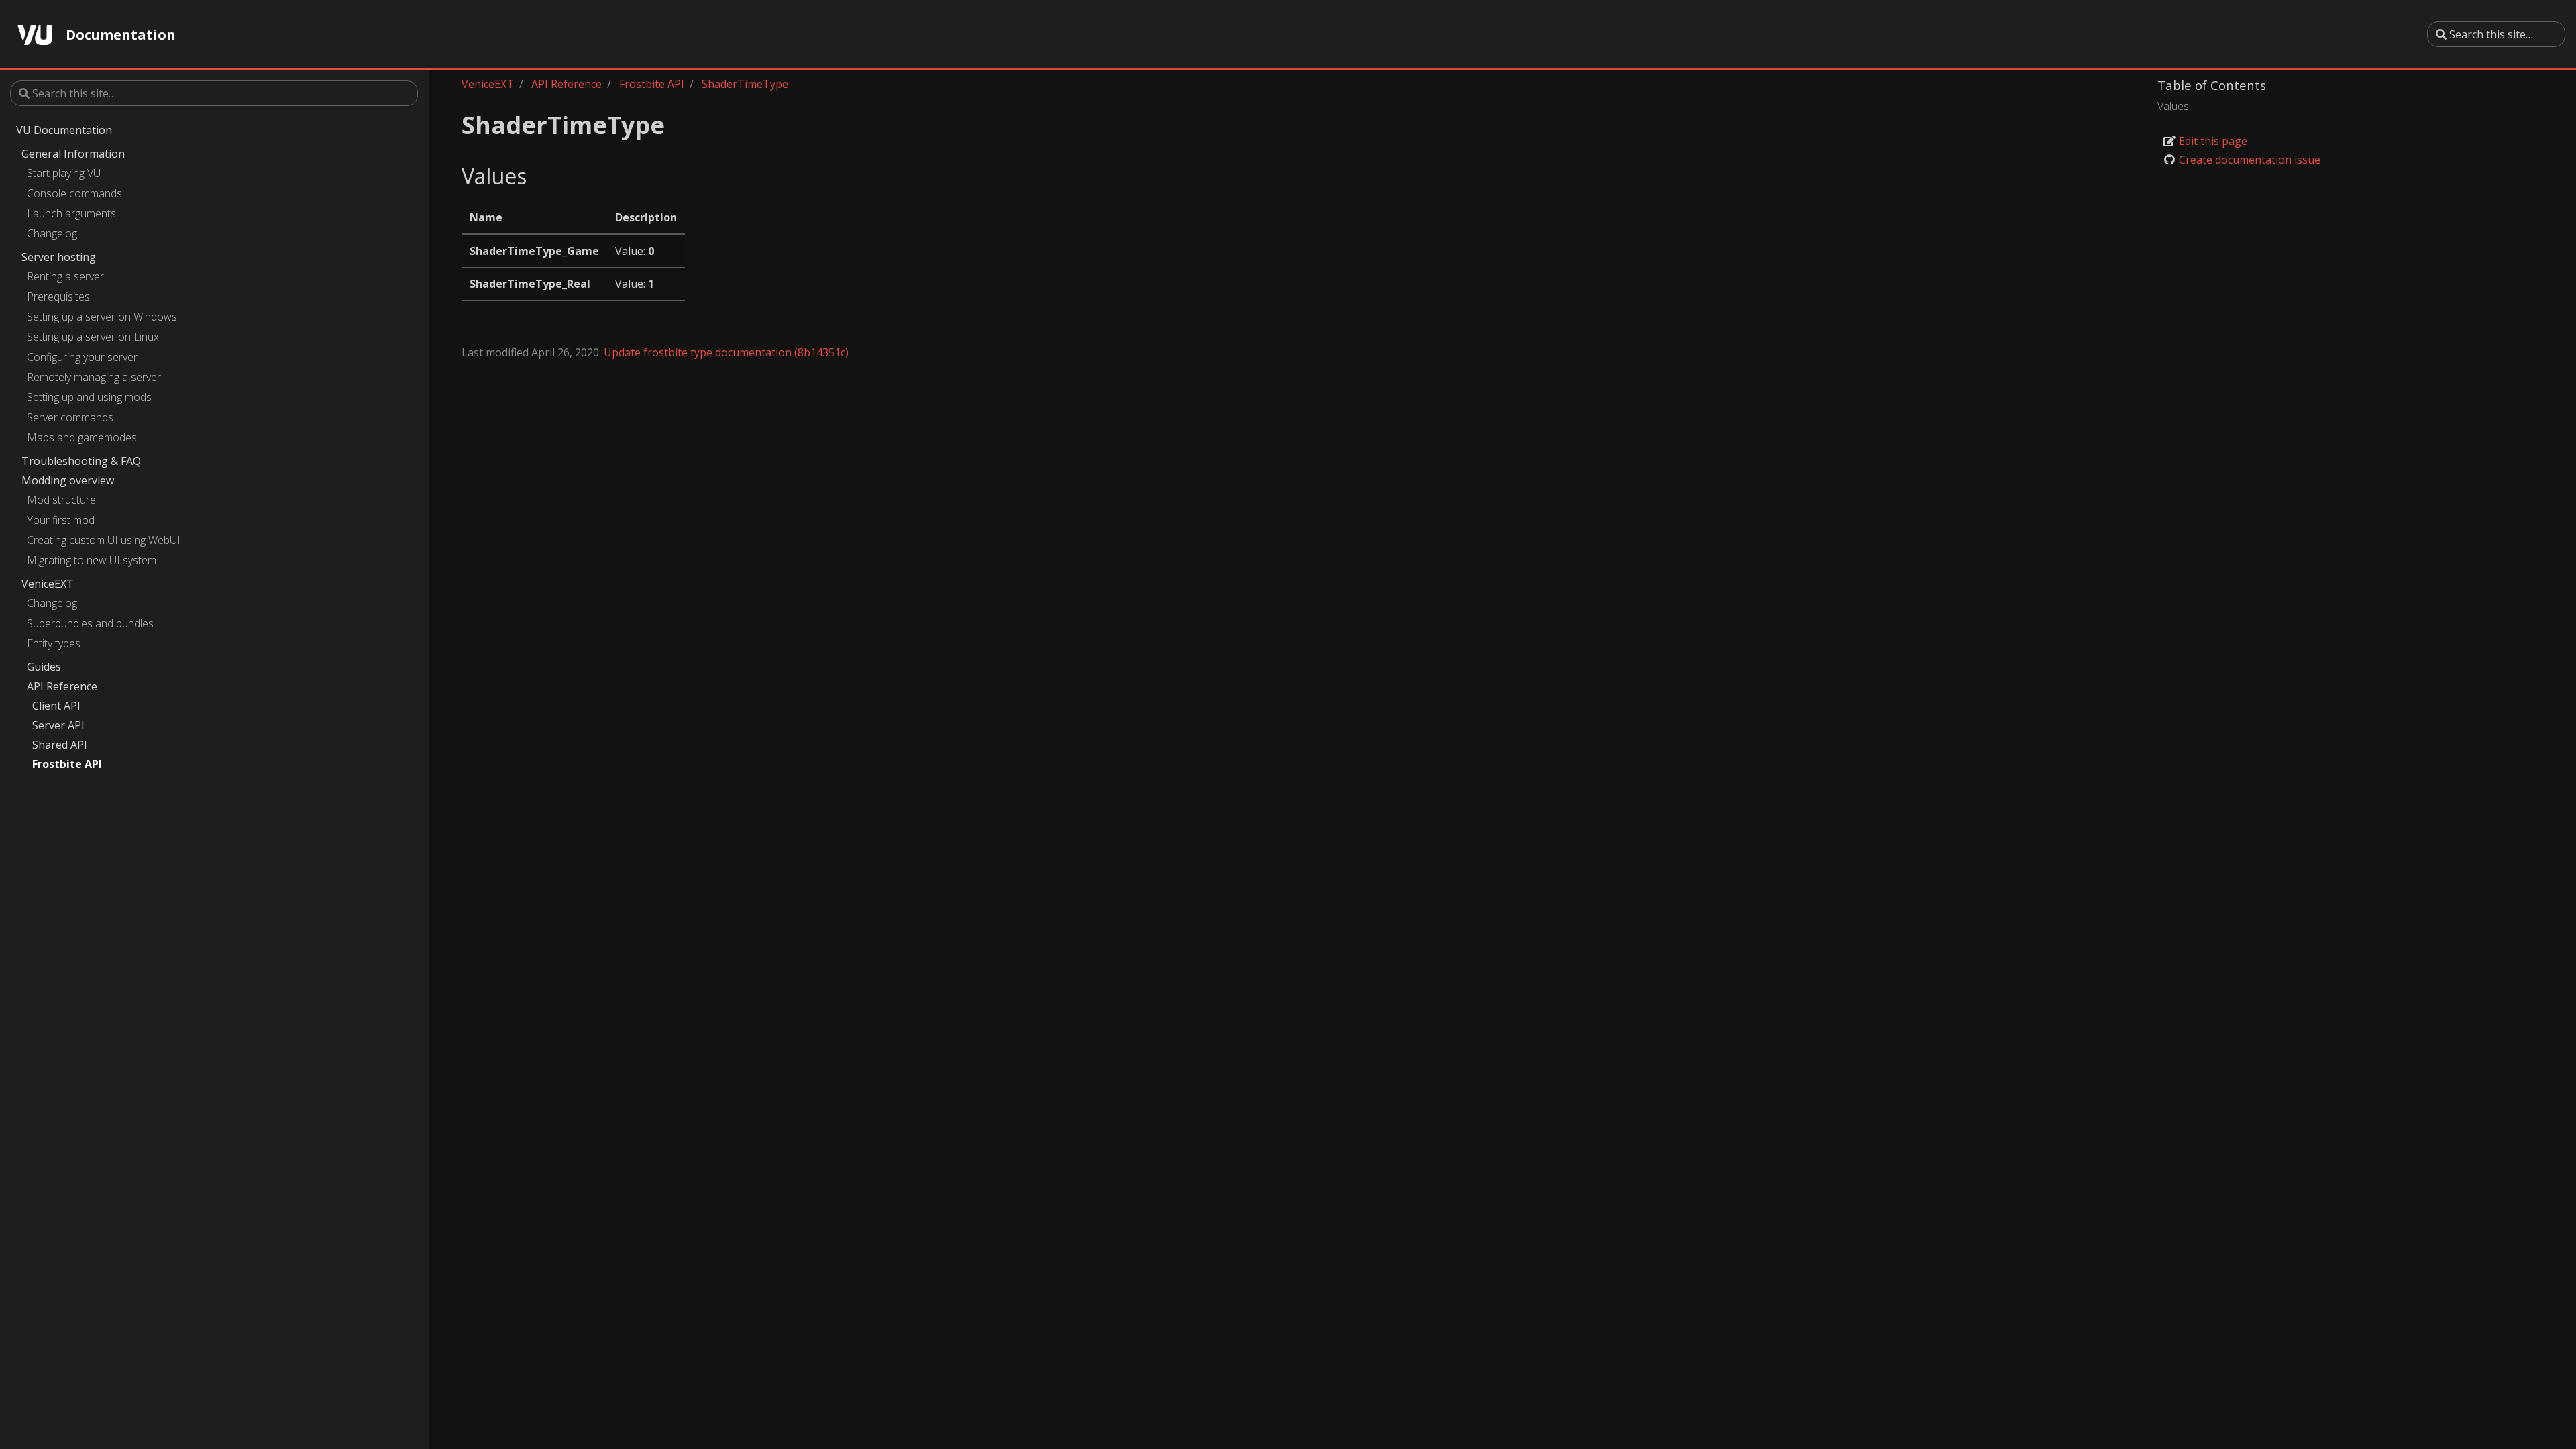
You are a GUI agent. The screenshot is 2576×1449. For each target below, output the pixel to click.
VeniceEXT (48, 584)
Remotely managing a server (94, 377)
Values (2173, 106)
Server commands (70, 417)
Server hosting (59, 257)
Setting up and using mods (89, 397)
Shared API (60, 745)
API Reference (62, 686)
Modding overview (68, 480)
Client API (56, 706)
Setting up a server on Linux (93, 337)
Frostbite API (67, 764)
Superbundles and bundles (90, 623)
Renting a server (65, 276)
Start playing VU (64, 173)
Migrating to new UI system (92, 560)
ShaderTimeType (745, 84)
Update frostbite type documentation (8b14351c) (726, 352)
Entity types (54, 643)
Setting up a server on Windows (102, 317)
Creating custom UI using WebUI (104, 540)
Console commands (74, 193)
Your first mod (61, 520)
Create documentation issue (2248, 160)
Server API (58, 725)
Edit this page (2212, 141)
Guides (44, 667)
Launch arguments (71, 213)
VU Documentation (64, 130)
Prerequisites (58, 297)
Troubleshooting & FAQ (81, 461)
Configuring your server (82, 357)
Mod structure (61, 500)
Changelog (52, 233)
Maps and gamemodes (82, 437)
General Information (73, 154)
